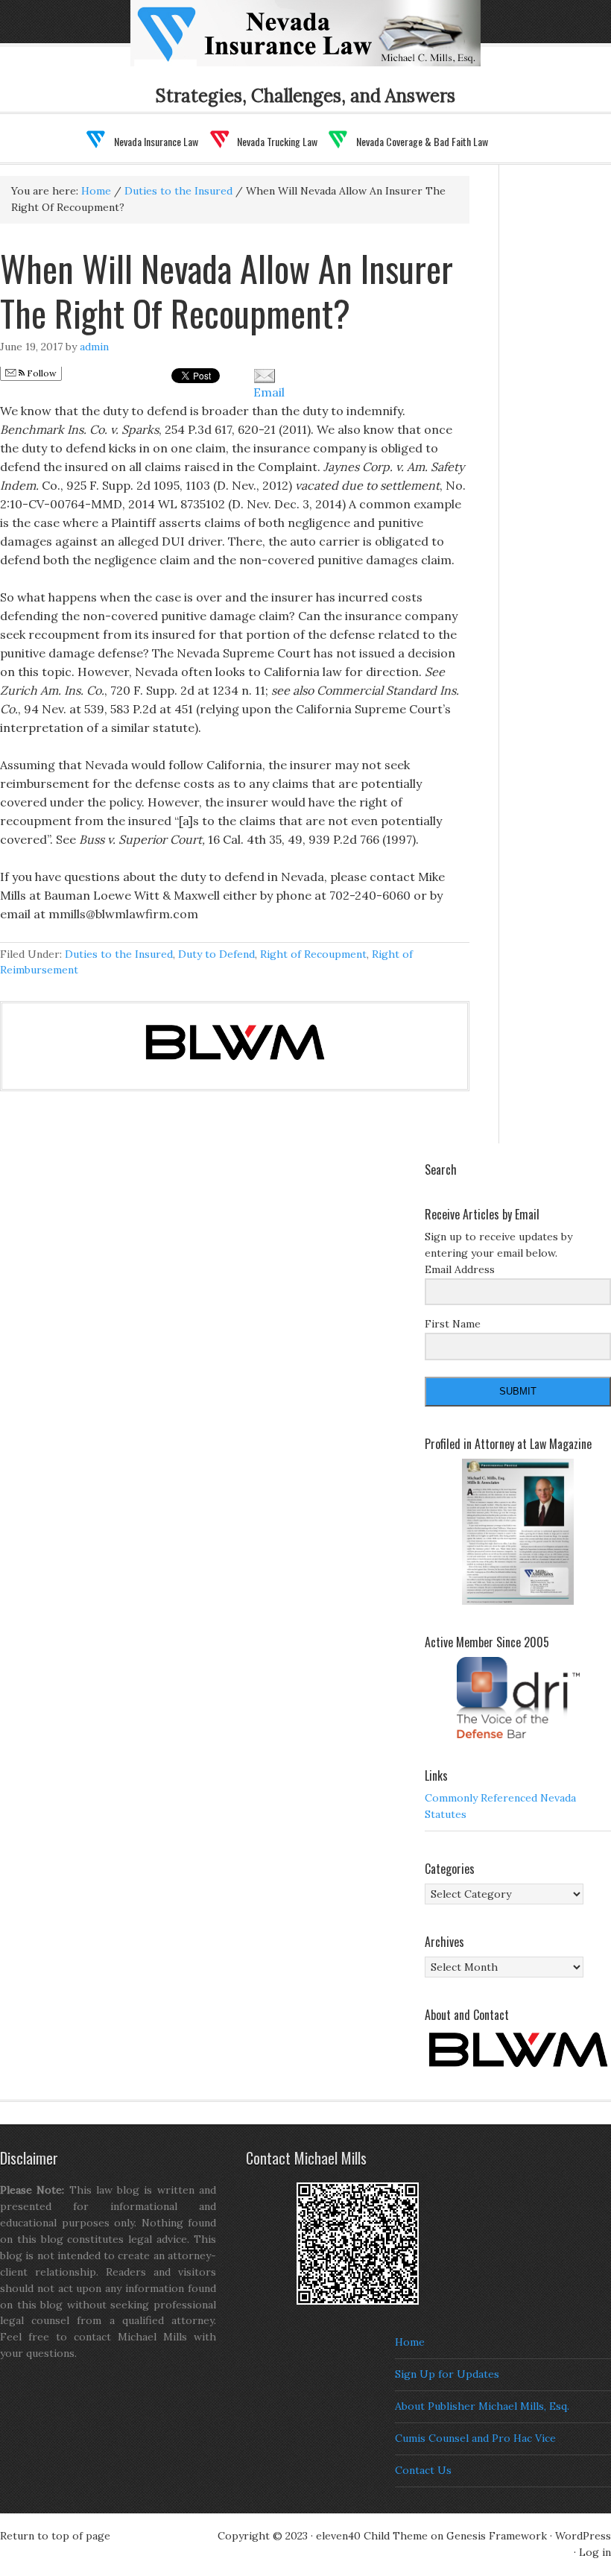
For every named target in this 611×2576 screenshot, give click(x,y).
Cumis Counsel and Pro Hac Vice (475, 2438)
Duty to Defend (216, 954)
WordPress (583, 2536)
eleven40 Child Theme (372, 2536)
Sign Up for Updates (447, 2374)
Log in (595, 2552)
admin (94, 347)
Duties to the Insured (119, 954)
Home (410, 2342)
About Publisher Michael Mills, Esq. (482, 2406)
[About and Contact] (518, 2050)
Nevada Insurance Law (156, 141)
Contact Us (423, 2470)
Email (269, 392)
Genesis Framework (497, 2536)
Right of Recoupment (313, 954)
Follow (41, 373)
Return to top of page (55, 2536)
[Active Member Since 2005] (518, 1698)
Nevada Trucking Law (277, 141)
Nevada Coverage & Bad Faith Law (422, 141)
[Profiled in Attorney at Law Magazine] (518, 1532)
